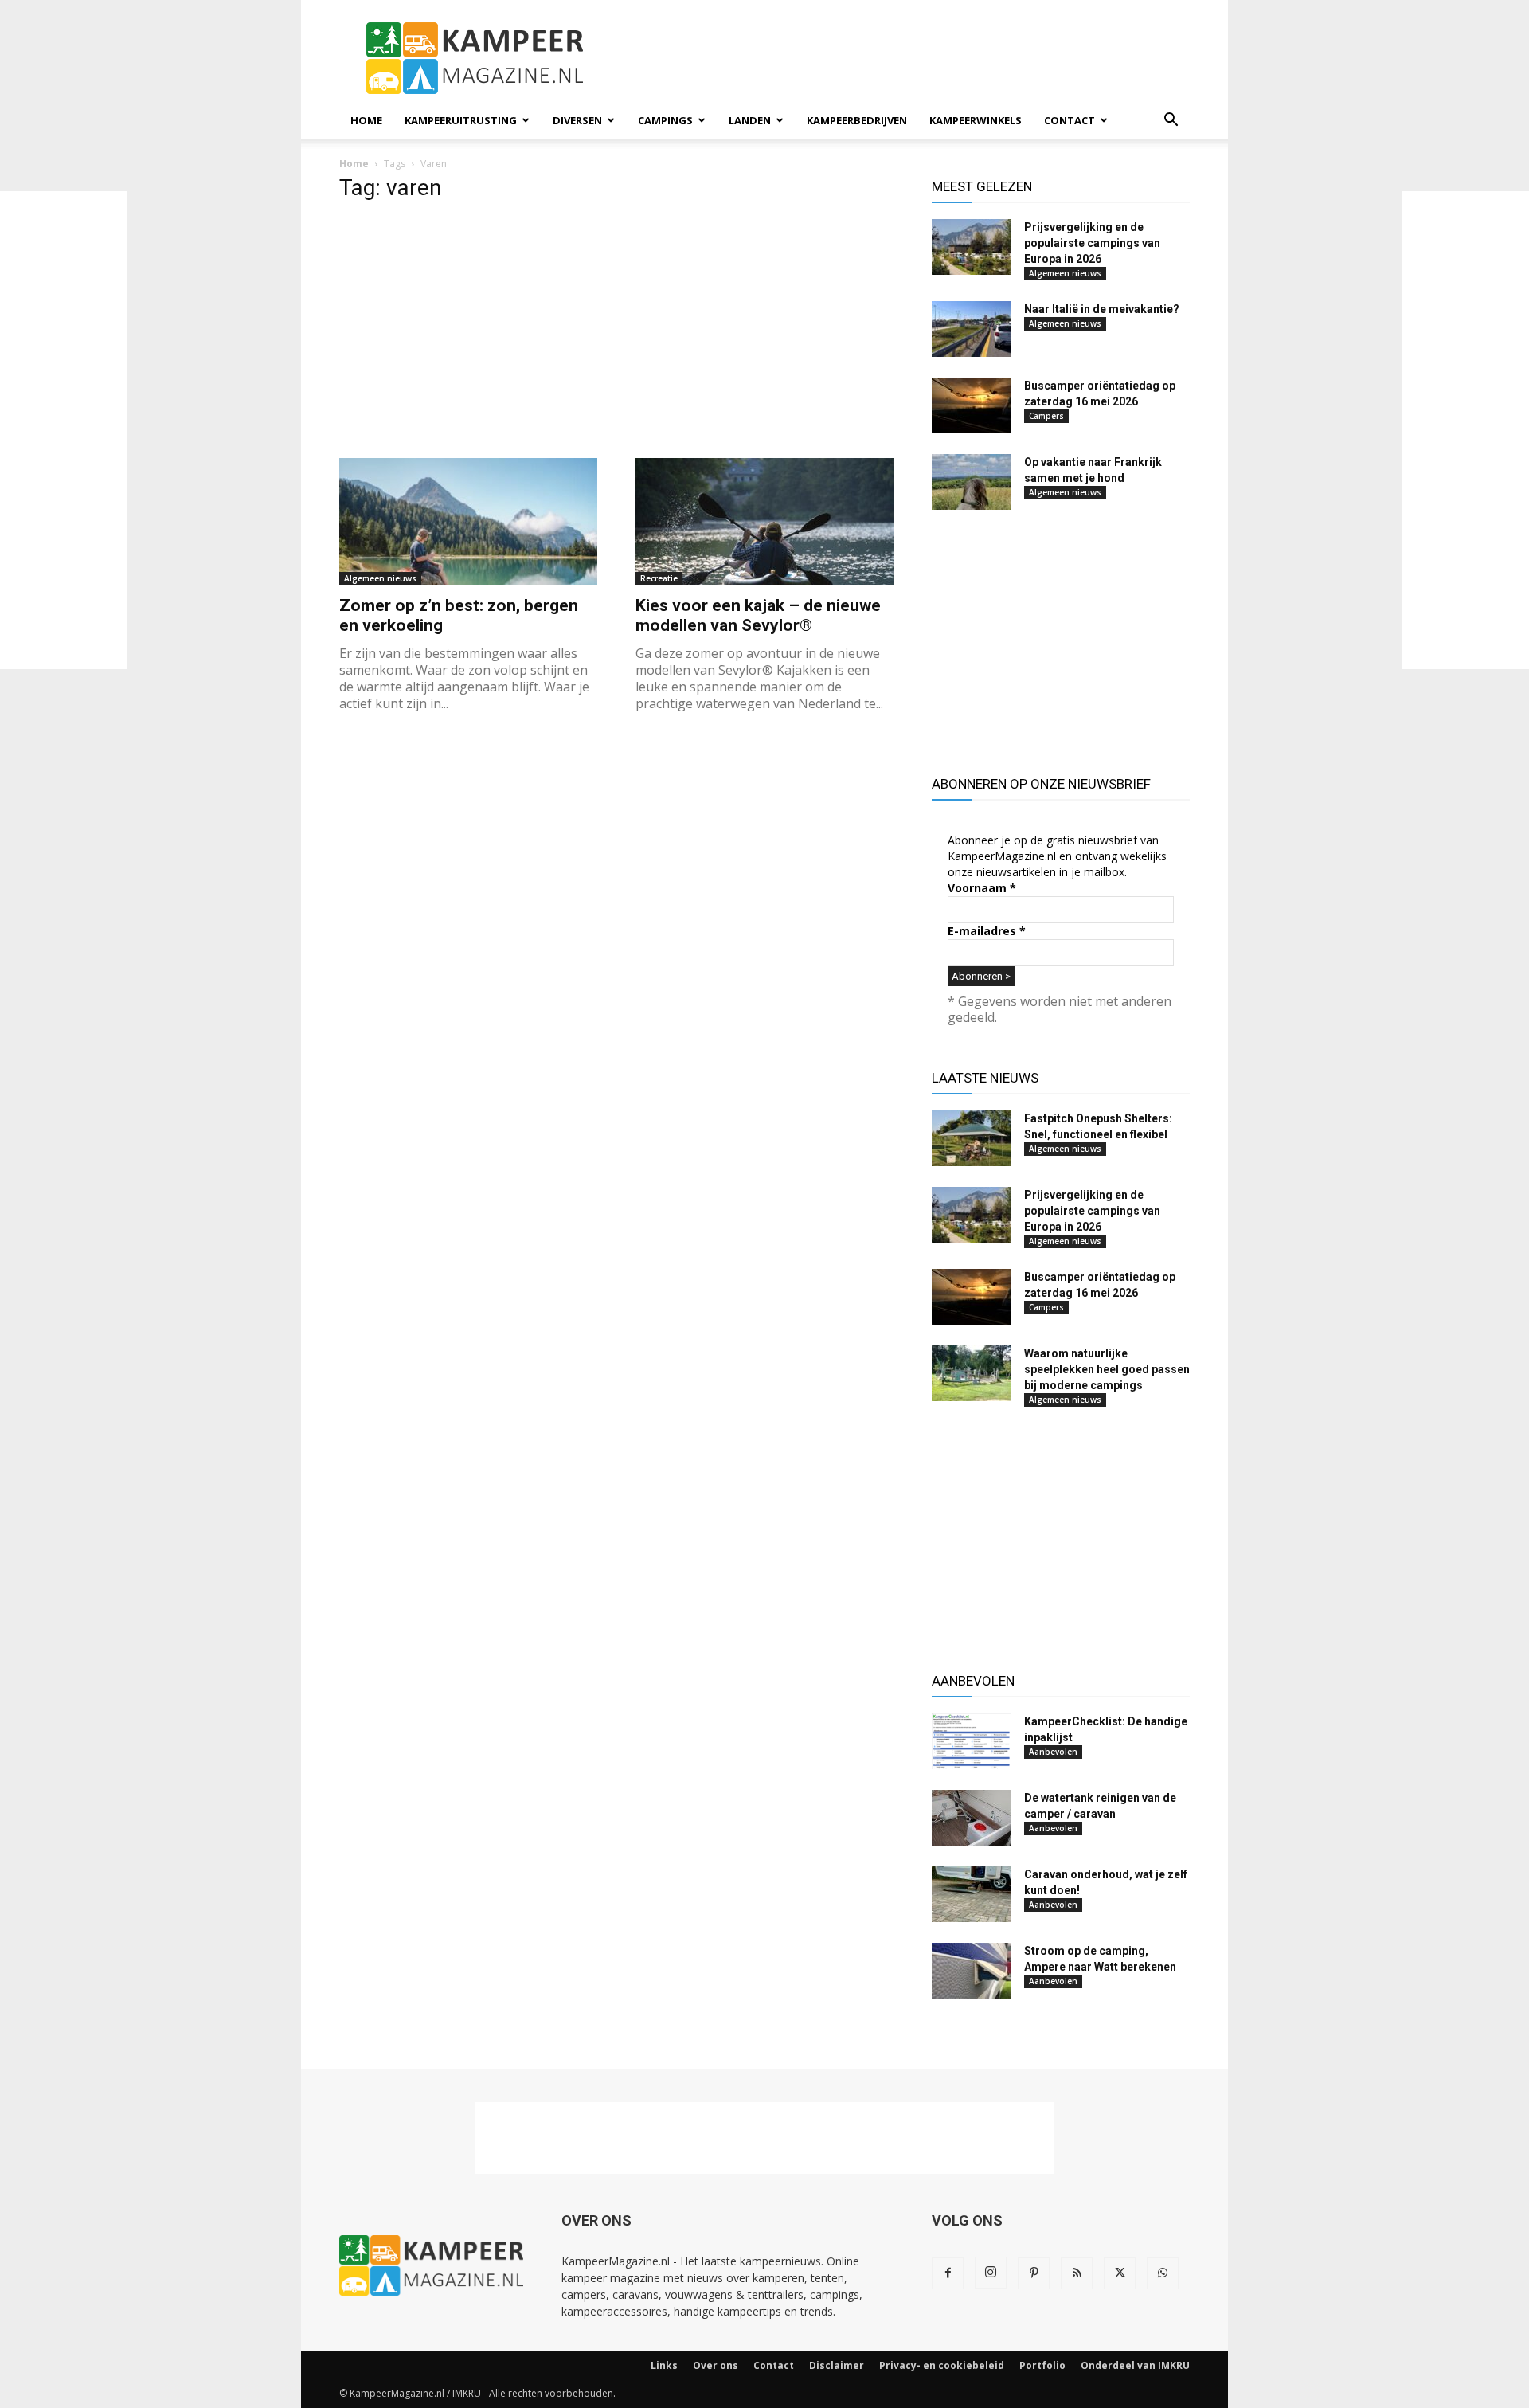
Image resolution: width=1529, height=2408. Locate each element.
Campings (665, 120)
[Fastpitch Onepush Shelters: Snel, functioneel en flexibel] (972, 1138)
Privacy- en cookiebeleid (942, 2365)
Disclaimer (837, 2365)
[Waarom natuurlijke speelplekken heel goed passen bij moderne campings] (972, 1373)
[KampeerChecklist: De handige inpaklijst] (972, 1741)
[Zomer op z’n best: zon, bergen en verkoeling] (468, 522)
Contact (1070, 120)
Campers (1046, 416)
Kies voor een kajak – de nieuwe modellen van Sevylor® (758, 615)
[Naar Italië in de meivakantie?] (972, 329)
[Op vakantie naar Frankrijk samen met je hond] (972, 482)
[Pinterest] (1034, 2273)
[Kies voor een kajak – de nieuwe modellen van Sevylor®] (764, 522)
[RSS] (1077, 2273)
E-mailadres (987, 931)
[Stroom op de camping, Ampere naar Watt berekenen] (972, 1971)
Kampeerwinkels (976, 120)
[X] (1120, 2273)
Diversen (577, 120)
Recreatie (659, 578)
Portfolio (1042, 2365)
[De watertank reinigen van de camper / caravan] (972, 1818)
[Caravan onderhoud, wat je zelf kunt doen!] (972, 1894)
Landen (750, 120)
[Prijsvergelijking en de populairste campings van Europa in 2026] (972, 247)
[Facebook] (948, 2273)
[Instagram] (991, 2273)
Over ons (716, 2365)
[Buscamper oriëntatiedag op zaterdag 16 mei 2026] (972, 405)
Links (664, 2365)
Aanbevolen (1053, 1752)
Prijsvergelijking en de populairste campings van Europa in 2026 (1092, 243)
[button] (1171, 121)
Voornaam (982, 888)
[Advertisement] (64, 430)
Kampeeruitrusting (461, 120)
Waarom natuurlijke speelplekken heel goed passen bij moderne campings (1107, 1369)
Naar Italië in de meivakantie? (1102, 309)
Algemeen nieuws (380, 578)
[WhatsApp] (1163, 2273)
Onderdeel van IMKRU (1135, 2365)
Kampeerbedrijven (857, 120)
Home (366, 120)
